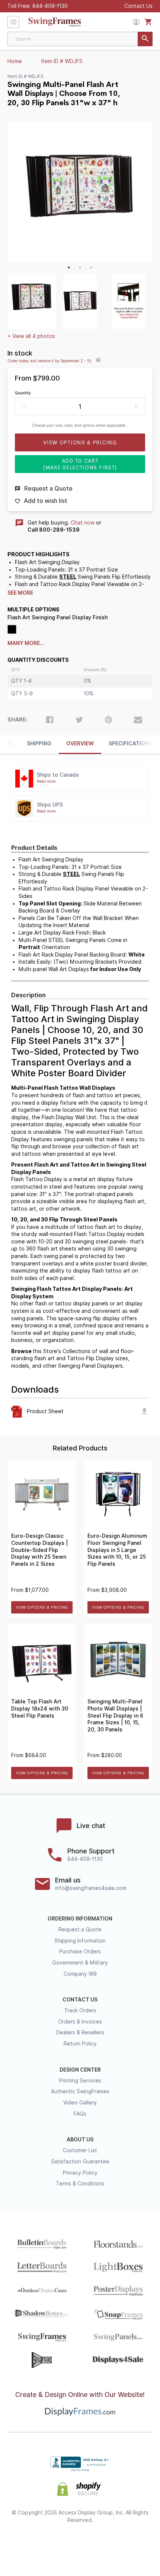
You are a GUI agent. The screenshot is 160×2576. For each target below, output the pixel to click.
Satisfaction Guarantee (80, 2162)
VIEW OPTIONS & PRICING (42, 1607)
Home (15, 61)
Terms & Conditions (80, 2184)
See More (20, 593)
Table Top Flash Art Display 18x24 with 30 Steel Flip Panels (40, 1708)
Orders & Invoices (80, 2022)
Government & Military (80, 1963)
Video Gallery (80, 2103)
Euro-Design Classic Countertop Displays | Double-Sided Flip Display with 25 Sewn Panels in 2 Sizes (39, 1550)
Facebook (27, 2544)
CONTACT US (80, 2000)
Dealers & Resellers (80, 2032)
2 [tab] (80, 267)
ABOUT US (80, 2140)
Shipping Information (80, 1941)
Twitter (54, 2544)
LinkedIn (107, 2544)
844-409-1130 (50, 6)
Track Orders (80, 2010)
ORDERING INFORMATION (80, 1919)
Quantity (23, 393)
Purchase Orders (80, 1951)
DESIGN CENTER (80, 2070)
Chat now (83, 523)
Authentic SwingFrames (80, 2091)
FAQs (80, 2114)
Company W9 (80, 1974)
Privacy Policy (80, 2173)
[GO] (145, 39)
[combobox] (80, 39)
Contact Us (138, 6)
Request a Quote (80, 1929)
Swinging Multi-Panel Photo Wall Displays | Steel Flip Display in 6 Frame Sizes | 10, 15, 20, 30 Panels (115, 1715)
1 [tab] (69, 267)
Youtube (133, 2544)
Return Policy (80, 2044)
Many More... (26, 643)
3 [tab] (91, 267)
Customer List (80, 2150)
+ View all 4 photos (31, 336)
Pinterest (80, 2544)
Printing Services (80, 2081)
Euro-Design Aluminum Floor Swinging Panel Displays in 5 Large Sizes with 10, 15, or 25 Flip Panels (117, 1550)
